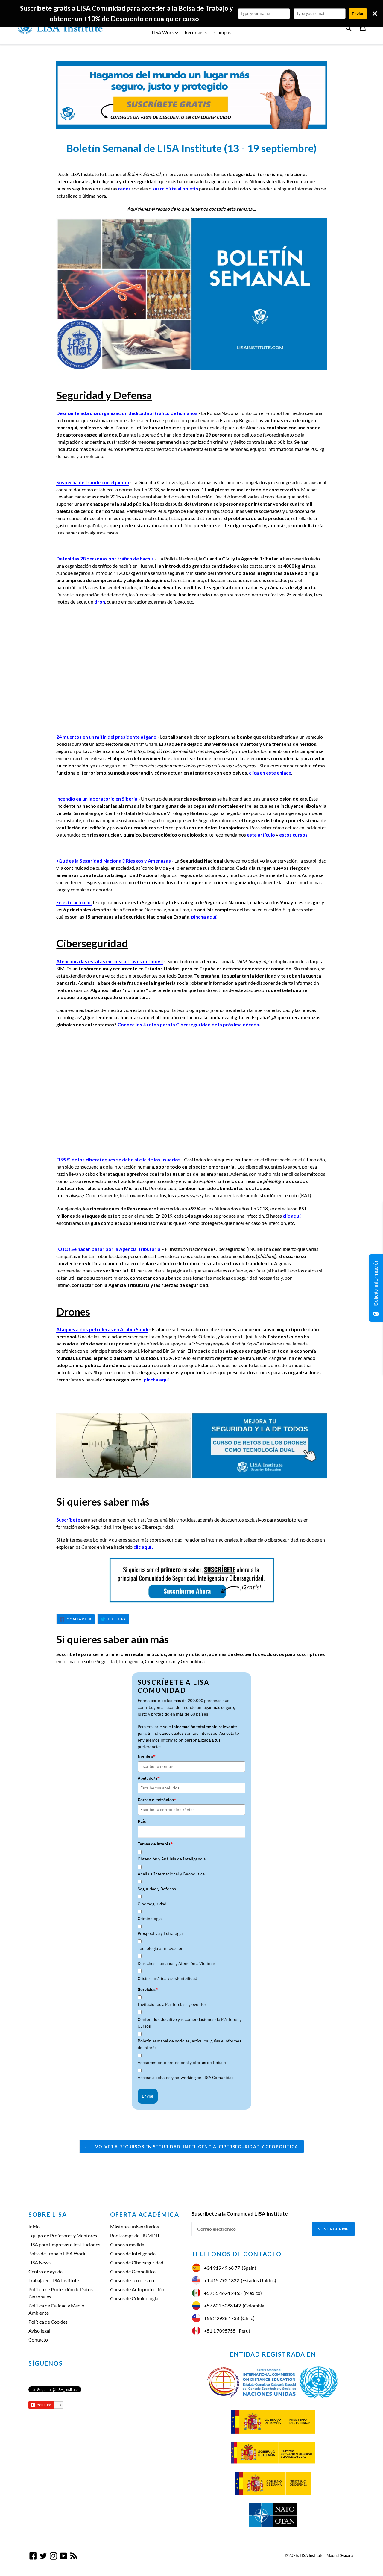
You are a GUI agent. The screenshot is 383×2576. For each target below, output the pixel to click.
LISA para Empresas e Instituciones (64, 2244)
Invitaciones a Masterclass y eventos (172, 2004)
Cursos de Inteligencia (133, 2253)
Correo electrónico (157, 1800)
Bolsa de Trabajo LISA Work (57, 2253)
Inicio (34, 2226)
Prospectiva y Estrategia (160, 1933)
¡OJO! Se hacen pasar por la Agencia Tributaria (108, 1249)
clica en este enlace (270, 773)
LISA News (39, 2262)
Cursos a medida (127, 2244)
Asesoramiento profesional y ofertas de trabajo (182, 2063)
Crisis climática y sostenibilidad (167, 1978)
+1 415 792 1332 (222, 2280)
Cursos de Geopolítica (133, 2271)
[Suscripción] (191, 1580)
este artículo (261, 835)
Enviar (148, 2096)
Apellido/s (149, 1778)
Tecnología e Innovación (161, 1948)
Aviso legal (39, 2331)
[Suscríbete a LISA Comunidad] (191, 95)
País (142, 1821)
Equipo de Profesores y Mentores (63, 2235)
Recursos (197, 32)
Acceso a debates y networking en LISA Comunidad (186, 2078)
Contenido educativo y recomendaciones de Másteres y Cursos (190, 2023)
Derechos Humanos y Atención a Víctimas (177, 1963)
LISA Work (166, 32)
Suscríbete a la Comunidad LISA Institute (240, 2214)
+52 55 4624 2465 (223, 2293)
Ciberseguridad (152, 1904)
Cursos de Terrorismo (132, 2280)
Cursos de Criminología (134, 2298)
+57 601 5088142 (222, 2305)
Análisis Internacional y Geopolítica (171, 1874)
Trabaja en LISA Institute (54, 2280)
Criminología (150, 1919)
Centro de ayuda (45, 2271)
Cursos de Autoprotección (137, 2289)
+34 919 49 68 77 (222, 2268)
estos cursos (293, 835)
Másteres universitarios (134, 2226)
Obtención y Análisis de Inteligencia (172, 1859)
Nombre (147, 1756)
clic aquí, (292, 1216)
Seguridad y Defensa (157, 1889)
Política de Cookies (48, 2322)
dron (100, 602)
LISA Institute (312, 2555)
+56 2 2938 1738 (222, 2318)
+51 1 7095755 (220, 2331)
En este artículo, (74, 902)
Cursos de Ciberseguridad (137, 2262)
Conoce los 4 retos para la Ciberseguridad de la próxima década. (189, 1024)
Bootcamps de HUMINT (135, 2235)
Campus (223, 32)
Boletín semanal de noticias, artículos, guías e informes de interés (190, 2044)
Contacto (38, 2340)
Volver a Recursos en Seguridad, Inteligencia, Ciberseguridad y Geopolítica (196, 2147)
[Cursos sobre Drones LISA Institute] (191, 1446)
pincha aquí (204, 917)
